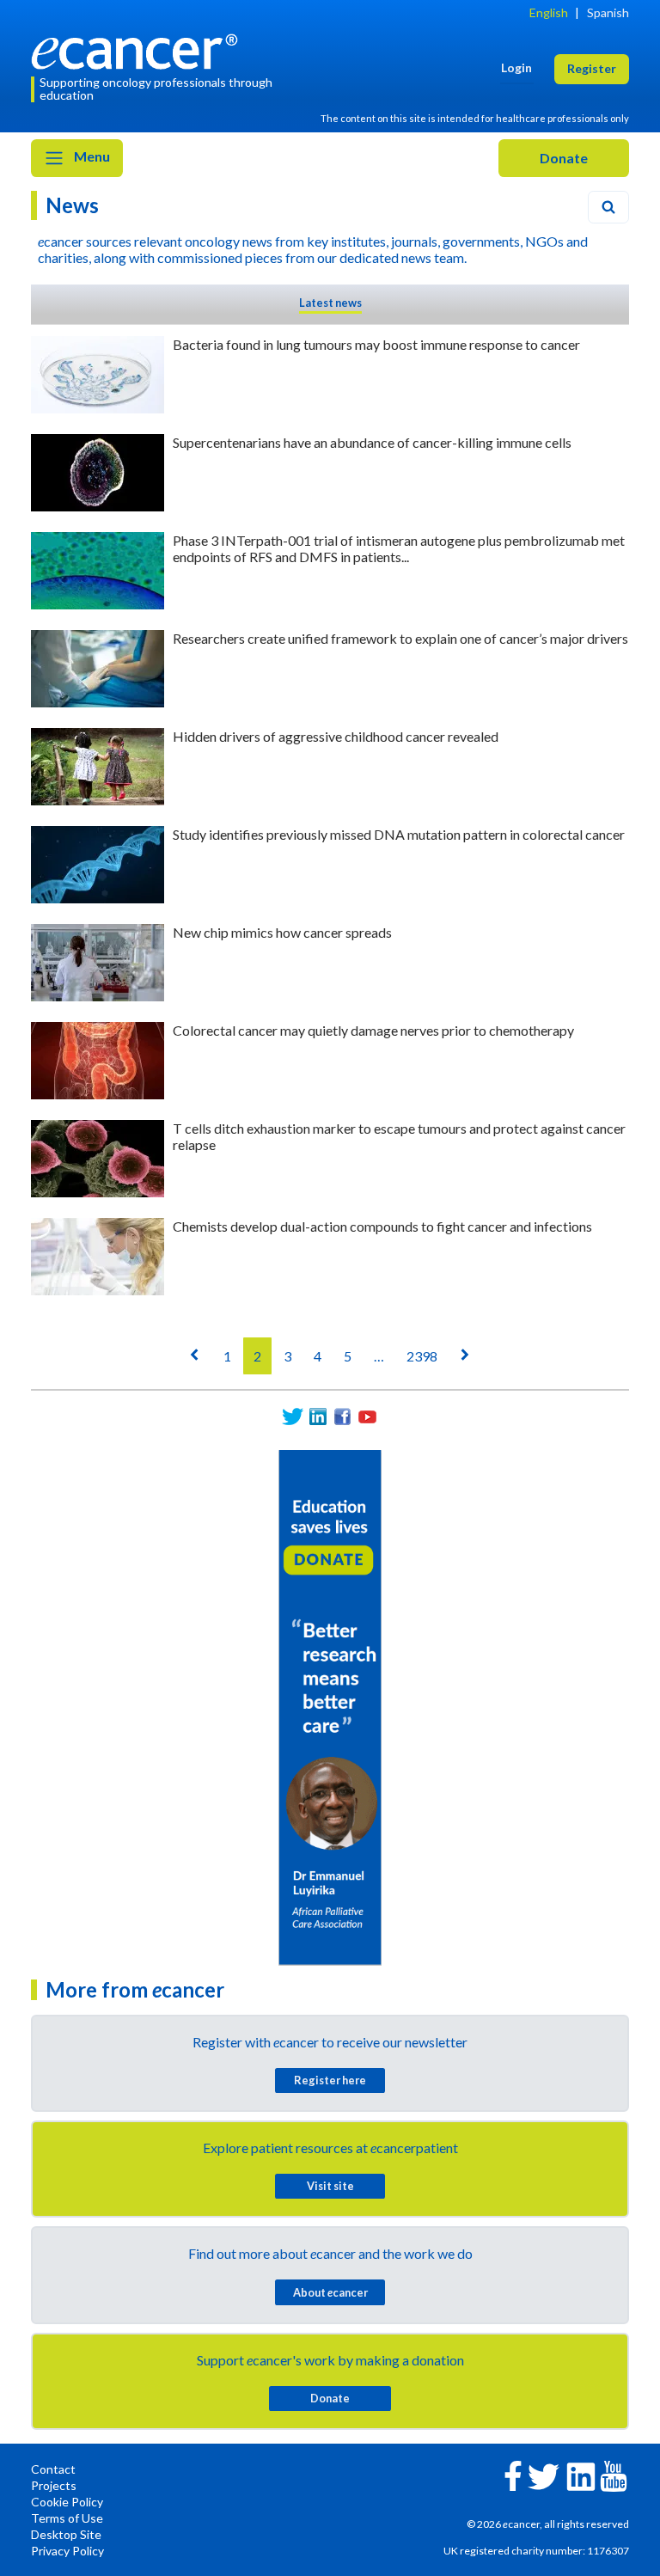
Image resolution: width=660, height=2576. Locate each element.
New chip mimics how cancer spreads (282, 932)
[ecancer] (139, 49)
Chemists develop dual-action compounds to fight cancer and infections (382, 1226)
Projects (54, 2485)
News (72, 205)
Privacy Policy (67, 2551)
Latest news (330, 303)
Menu (91, 156)
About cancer (330, 2292)
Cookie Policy (67, 2502)
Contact (53, 2469)
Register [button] (592, 68)
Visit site (330, 2186)
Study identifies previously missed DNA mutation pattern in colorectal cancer (399, 834)
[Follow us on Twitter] (293, 1417)
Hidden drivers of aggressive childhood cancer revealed (336, 736)
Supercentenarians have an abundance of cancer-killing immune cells (372, 442)
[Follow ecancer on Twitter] (544, 2475)
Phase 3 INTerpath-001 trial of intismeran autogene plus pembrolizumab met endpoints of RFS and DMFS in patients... (399, 548)
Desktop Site (66, 2534)
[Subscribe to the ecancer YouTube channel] (614, 2474)
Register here (330, 2080)
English (549, 12)
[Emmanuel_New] (330, 1706)
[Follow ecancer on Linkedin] (581, 2475)
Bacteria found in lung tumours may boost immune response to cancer (376, 344)
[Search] (608, 207)
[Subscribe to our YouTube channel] (367, 1417)
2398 (422, 1356)
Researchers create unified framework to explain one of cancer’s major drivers (400, 638)
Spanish (608, 12)
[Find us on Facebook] (342, 1417)
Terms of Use (67, 2518)
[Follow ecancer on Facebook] (513, 2474)
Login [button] (516, 67)
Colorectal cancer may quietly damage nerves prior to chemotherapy (373, 1030)
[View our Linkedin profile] (318, 1417)
